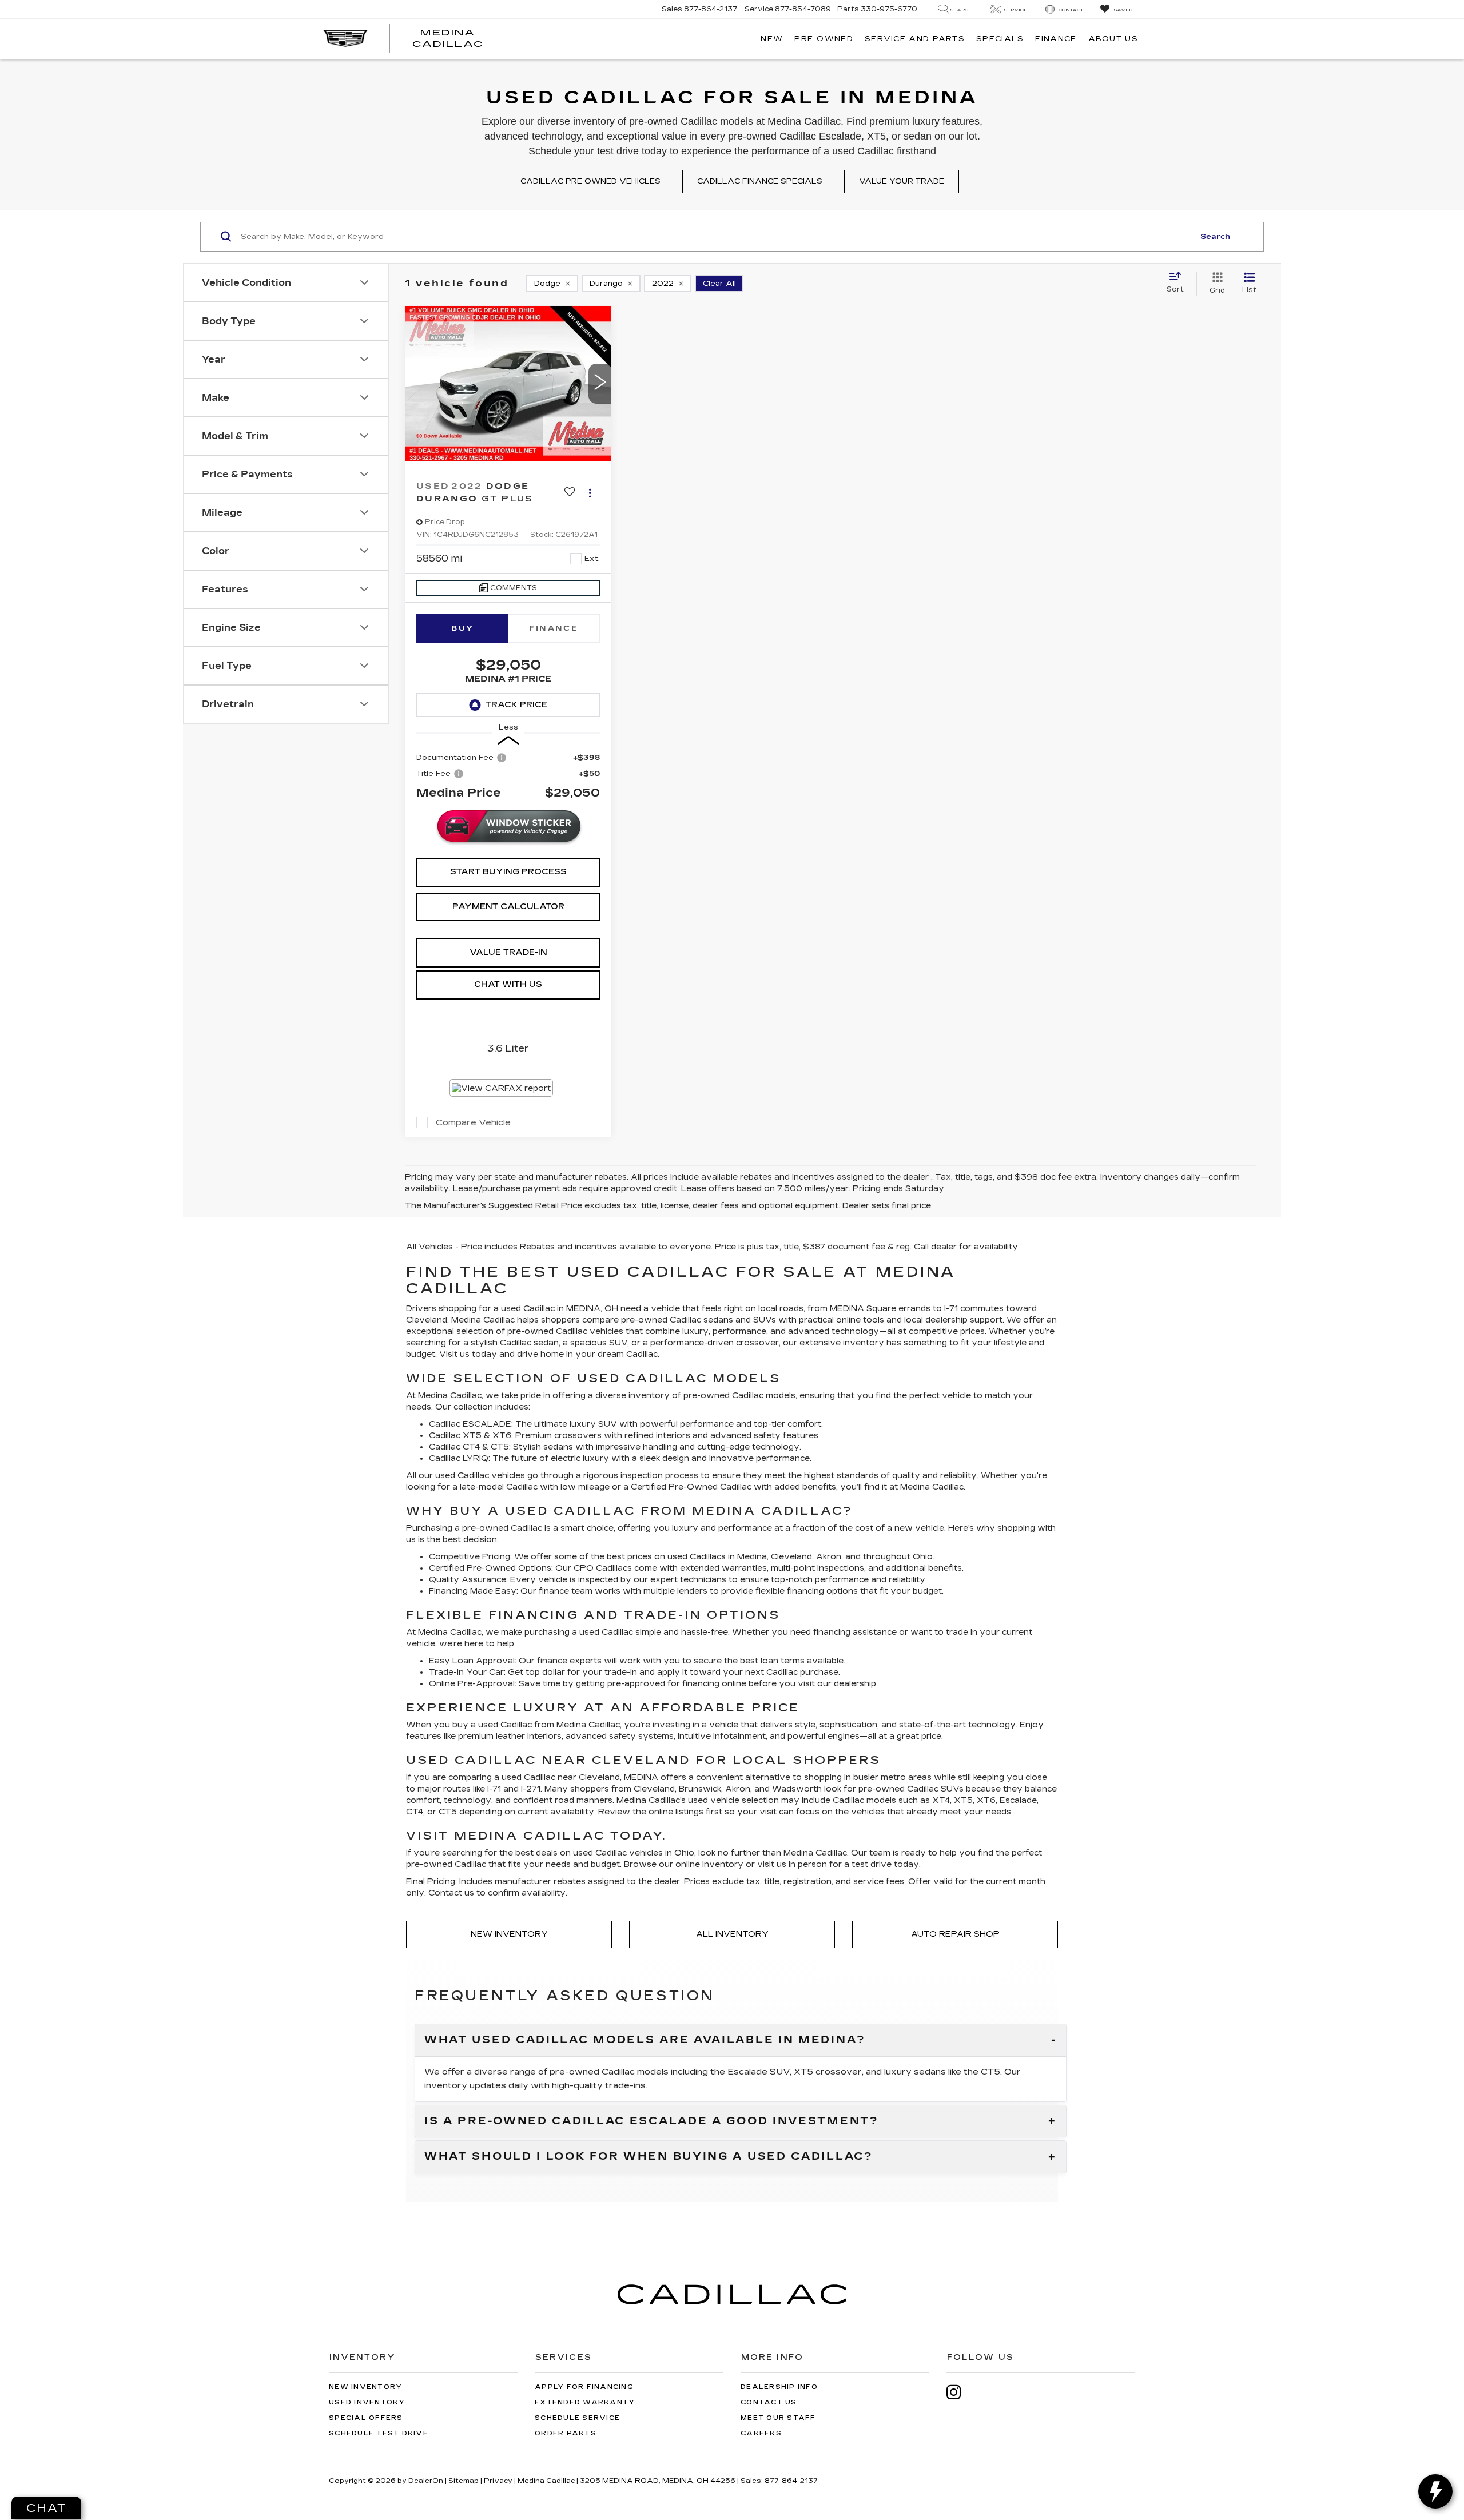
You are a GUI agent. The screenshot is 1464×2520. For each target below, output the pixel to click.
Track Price (516, 705)
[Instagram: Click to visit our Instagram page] (960, 2392)
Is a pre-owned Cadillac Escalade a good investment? (652, 2121)
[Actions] (590, 493)
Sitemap (464, 2481)
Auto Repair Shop (955, 1934)
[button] (600, 384)
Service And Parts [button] (915, 39)
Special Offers (366, 2418)
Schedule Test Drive (379, 2433)
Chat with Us (508, 984)
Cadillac (736, 1487)
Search (1215, 237)
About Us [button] (1113, 39)
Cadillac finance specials (760, 181)
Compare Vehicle (473, 1122)
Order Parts (566, 2433)
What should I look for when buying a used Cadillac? (649, 2157)
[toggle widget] (1435, 2491)
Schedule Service (577, 2418)
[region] (508, 777)
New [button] (772, 39)
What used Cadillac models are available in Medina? (645, 2040)
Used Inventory (367, 2402)
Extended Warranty (585, 2402)
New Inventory (509, 1934)
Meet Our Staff (778, 2418)
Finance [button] (1056, 39)
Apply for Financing (584, 2387)
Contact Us (769, 2402)
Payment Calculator (508, 907)
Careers (761, 2433)
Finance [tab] (554, 628)
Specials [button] (1000, 39)
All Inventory (732, 1934)
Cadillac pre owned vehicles (590, 181)
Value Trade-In (508, 952)
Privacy (498, 2481)
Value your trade (902, 181)
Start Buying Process (508, 872)
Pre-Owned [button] (824, 39)
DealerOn (426, 2481)
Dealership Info (779, 2387)
